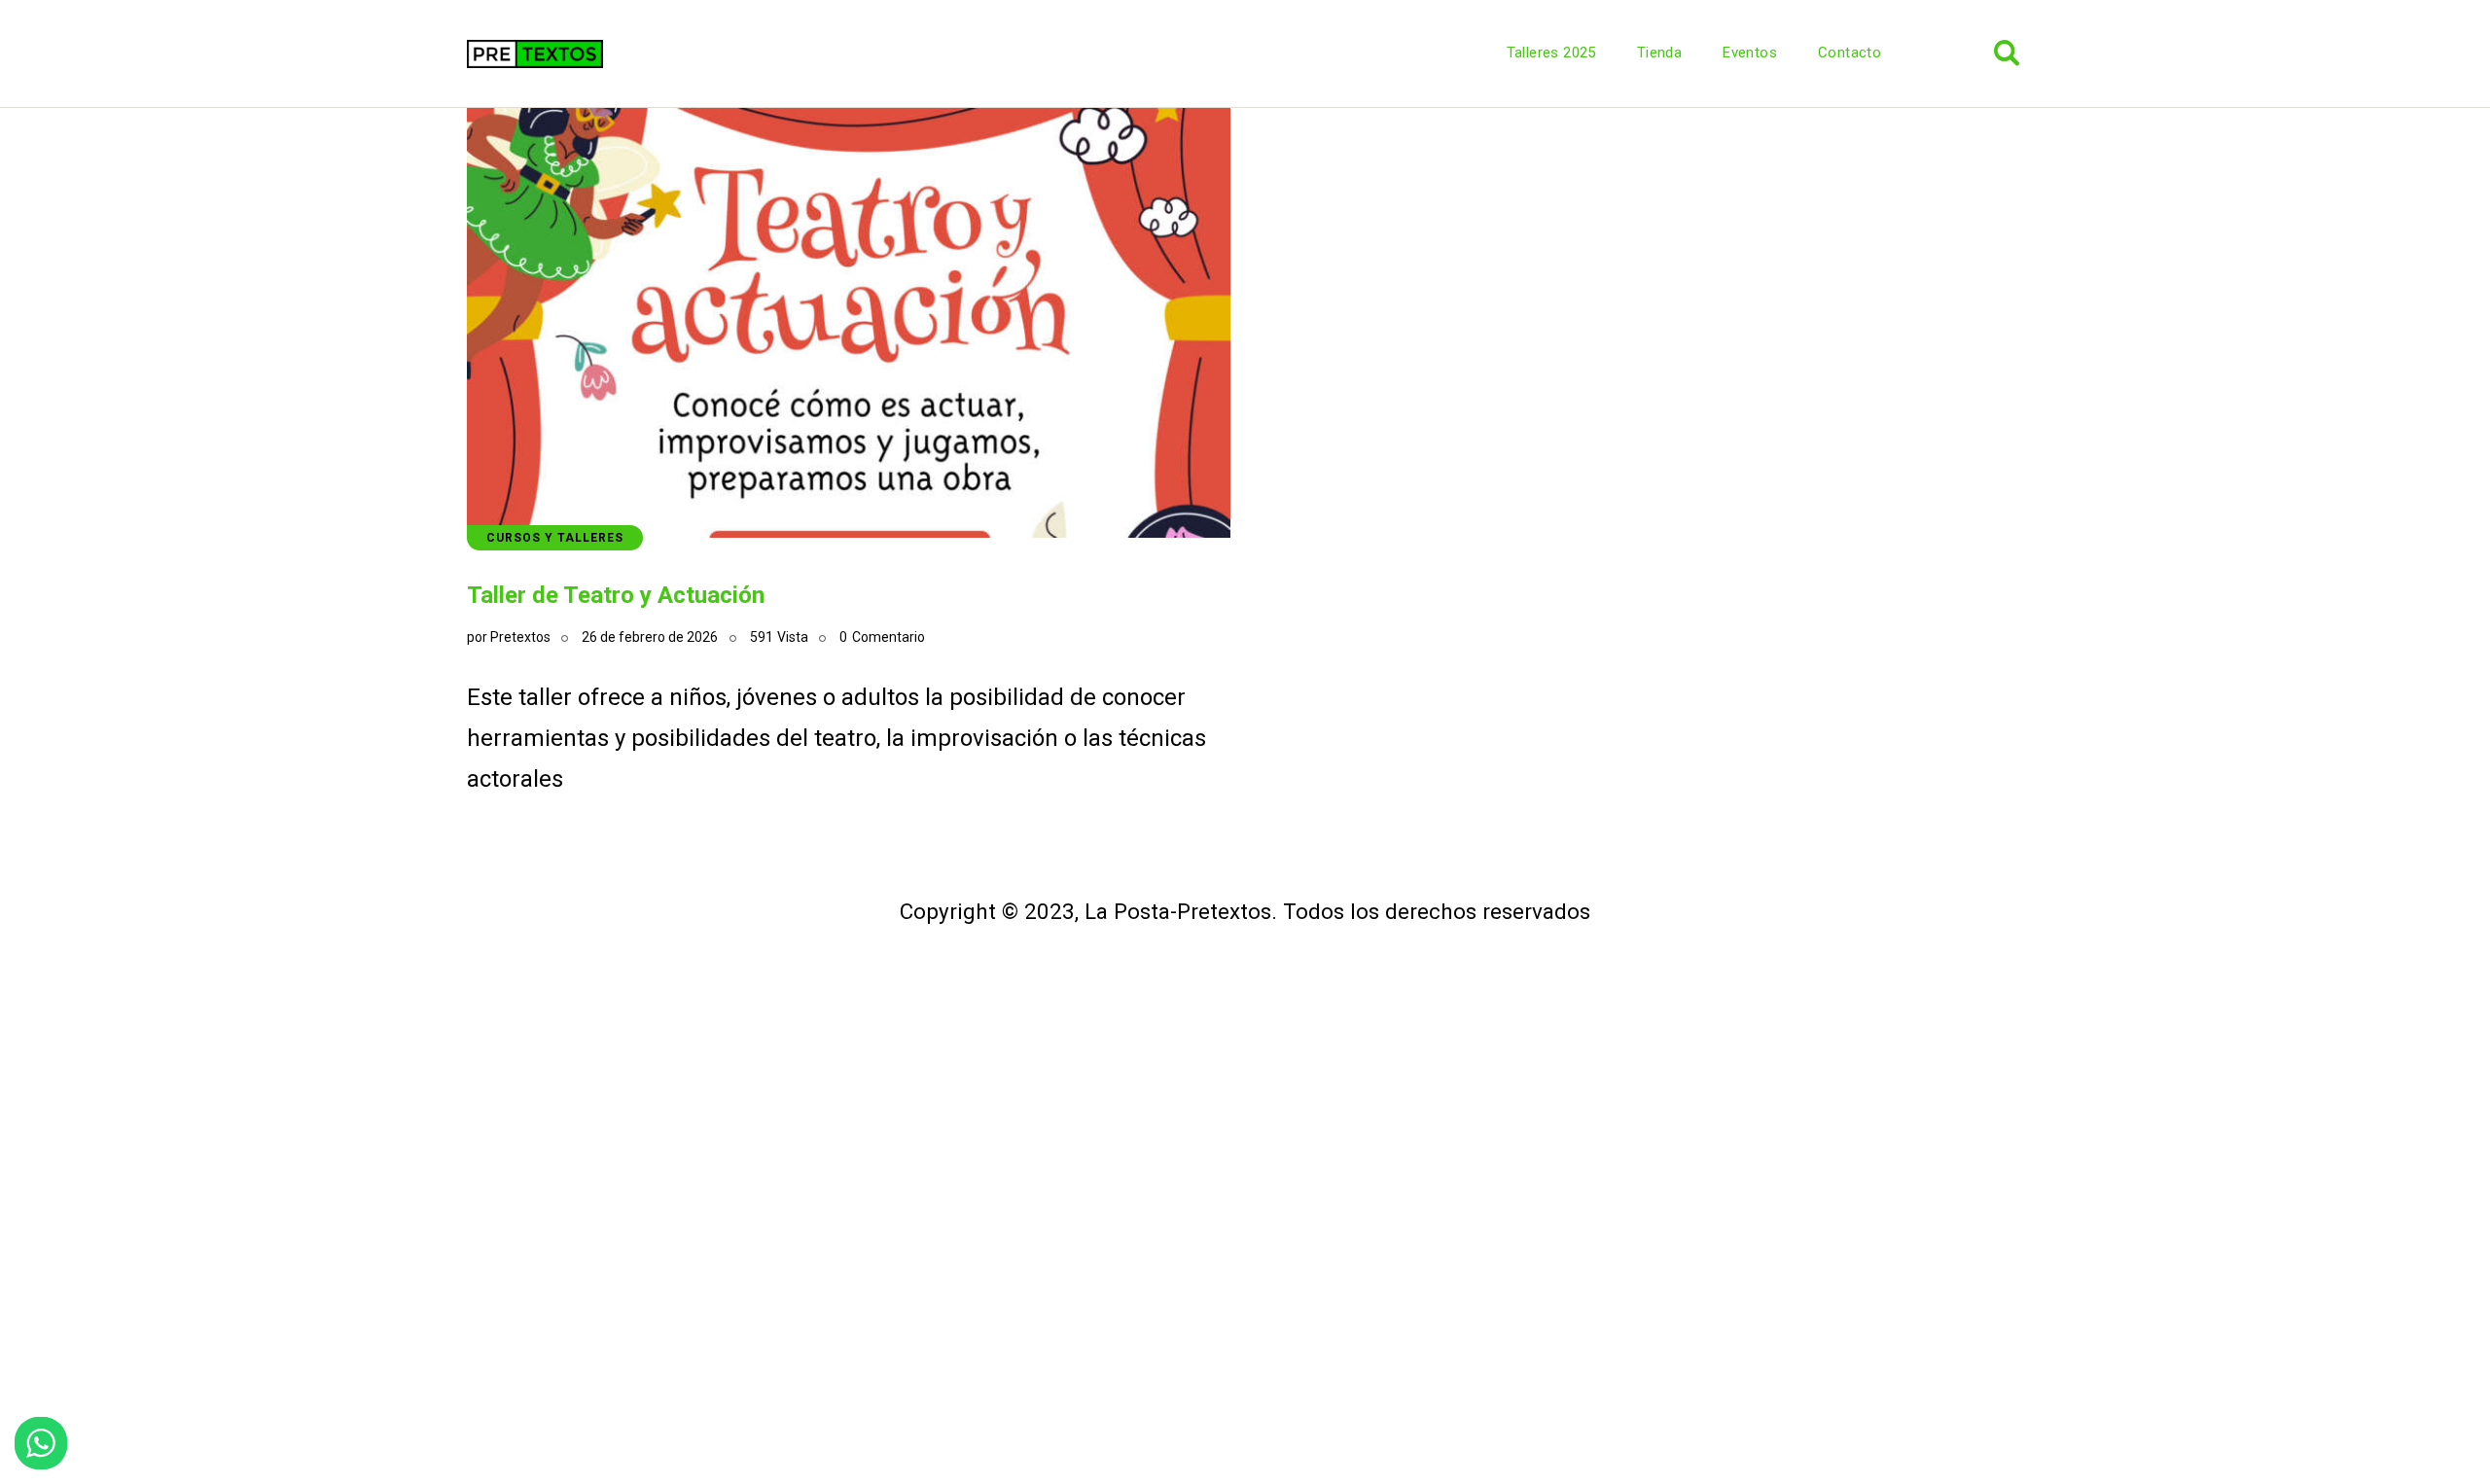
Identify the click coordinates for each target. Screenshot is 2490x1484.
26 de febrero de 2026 (650, 637)
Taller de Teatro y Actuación (616, 595)
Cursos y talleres (555, 538)
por (509, 637)
